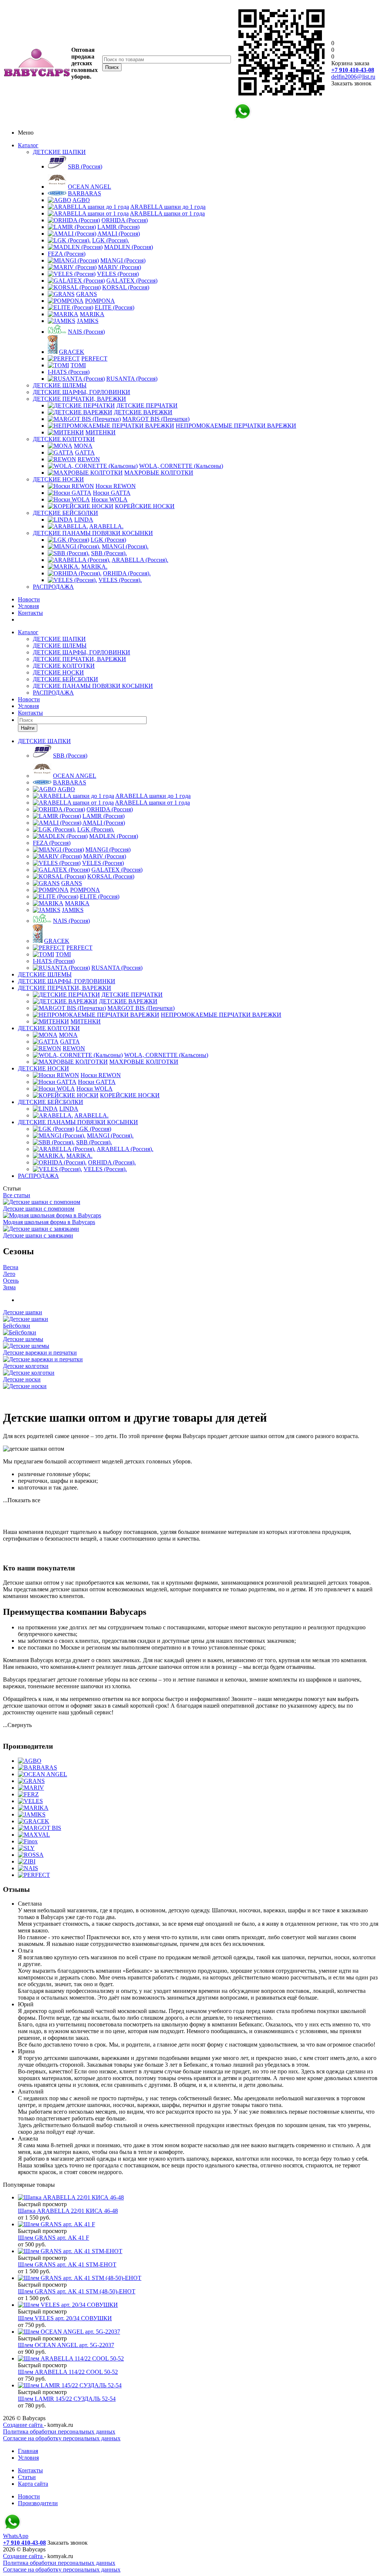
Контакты (30, 613)
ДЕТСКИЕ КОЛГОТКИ (64, 439)
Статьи (27, 2477)
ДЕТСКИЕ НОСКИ (58, 479)
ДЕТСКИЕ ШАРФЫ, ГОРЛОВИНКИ (82, 392)
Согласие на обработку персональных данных (62, 2438)
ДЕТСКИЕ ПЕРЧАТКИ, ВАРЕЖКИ (79, 399)
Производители (38, 2503)
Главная (28, 2451)
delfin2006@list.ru (353, 77)
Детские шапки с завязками (38, 1235)
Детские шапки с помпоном (39, 1209)
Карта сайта (33, 2484)
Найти (28, 728)
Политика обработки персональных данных (59, 2432)
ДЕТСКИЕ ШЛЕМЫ (60, 385)
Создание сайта (24, 2425)
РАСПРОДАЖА (53, 587)
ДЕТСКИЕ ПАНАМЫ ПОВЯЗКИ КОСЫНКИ (93, 533)
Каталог (28, 145)
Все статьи (17, 1195)
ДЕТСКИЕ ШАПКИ (59, 152)
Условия (28, 606)
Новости (29, 599)
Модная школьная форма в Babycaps (49, 1222)
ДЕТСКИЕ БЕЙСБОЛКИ (65, 513)
